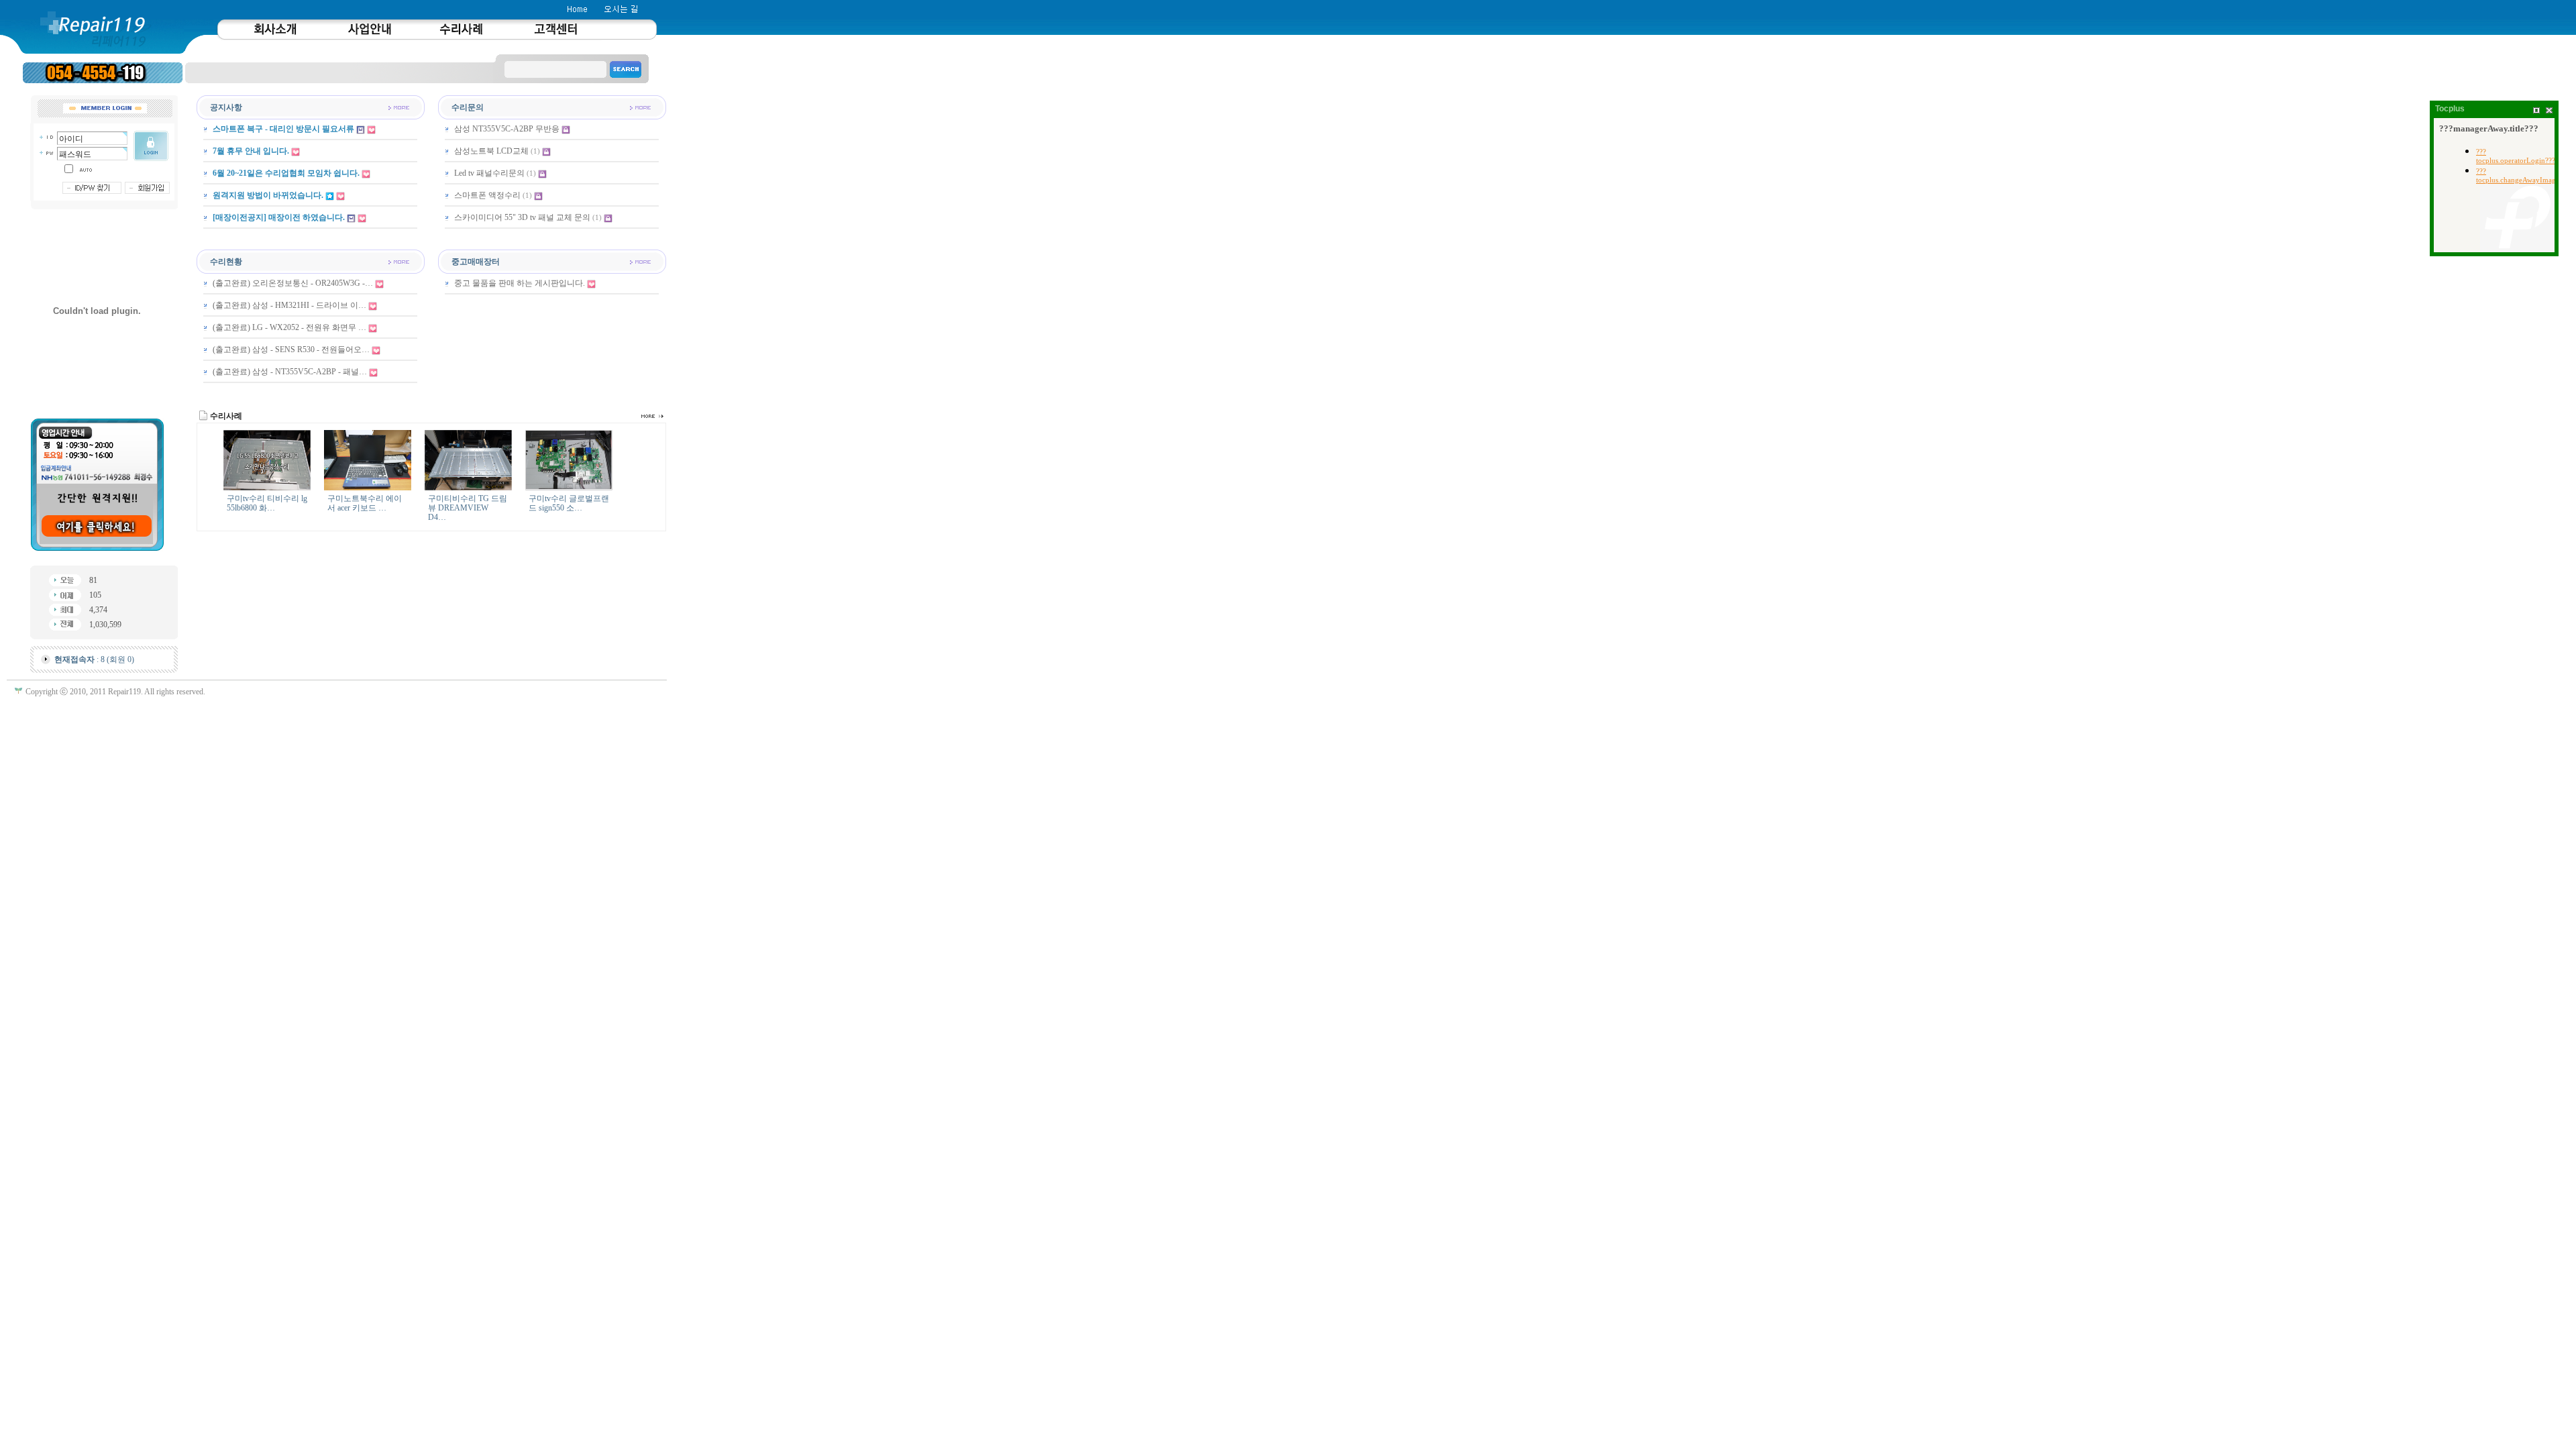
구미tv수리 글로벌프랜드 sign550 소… (569, 503)
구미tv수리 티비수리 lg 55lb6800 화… (267, 503)
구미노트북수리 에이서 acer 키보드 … (365, 503)
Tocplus (2450, 109)
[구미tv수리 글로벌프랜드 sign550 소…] (569, 488)
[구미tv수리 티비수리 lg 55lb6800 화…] (267, 488)
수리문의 (468, 107)
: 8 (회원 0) (94, 659)
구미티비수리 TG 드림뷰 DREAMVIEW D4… (468, 508)
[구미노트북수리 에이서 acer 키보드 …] (368, 488)
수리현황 (226, 262)
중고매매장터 (476, 262)
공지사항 (226, 107)
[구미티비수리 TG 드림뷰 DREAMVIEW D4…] (468, 488)
